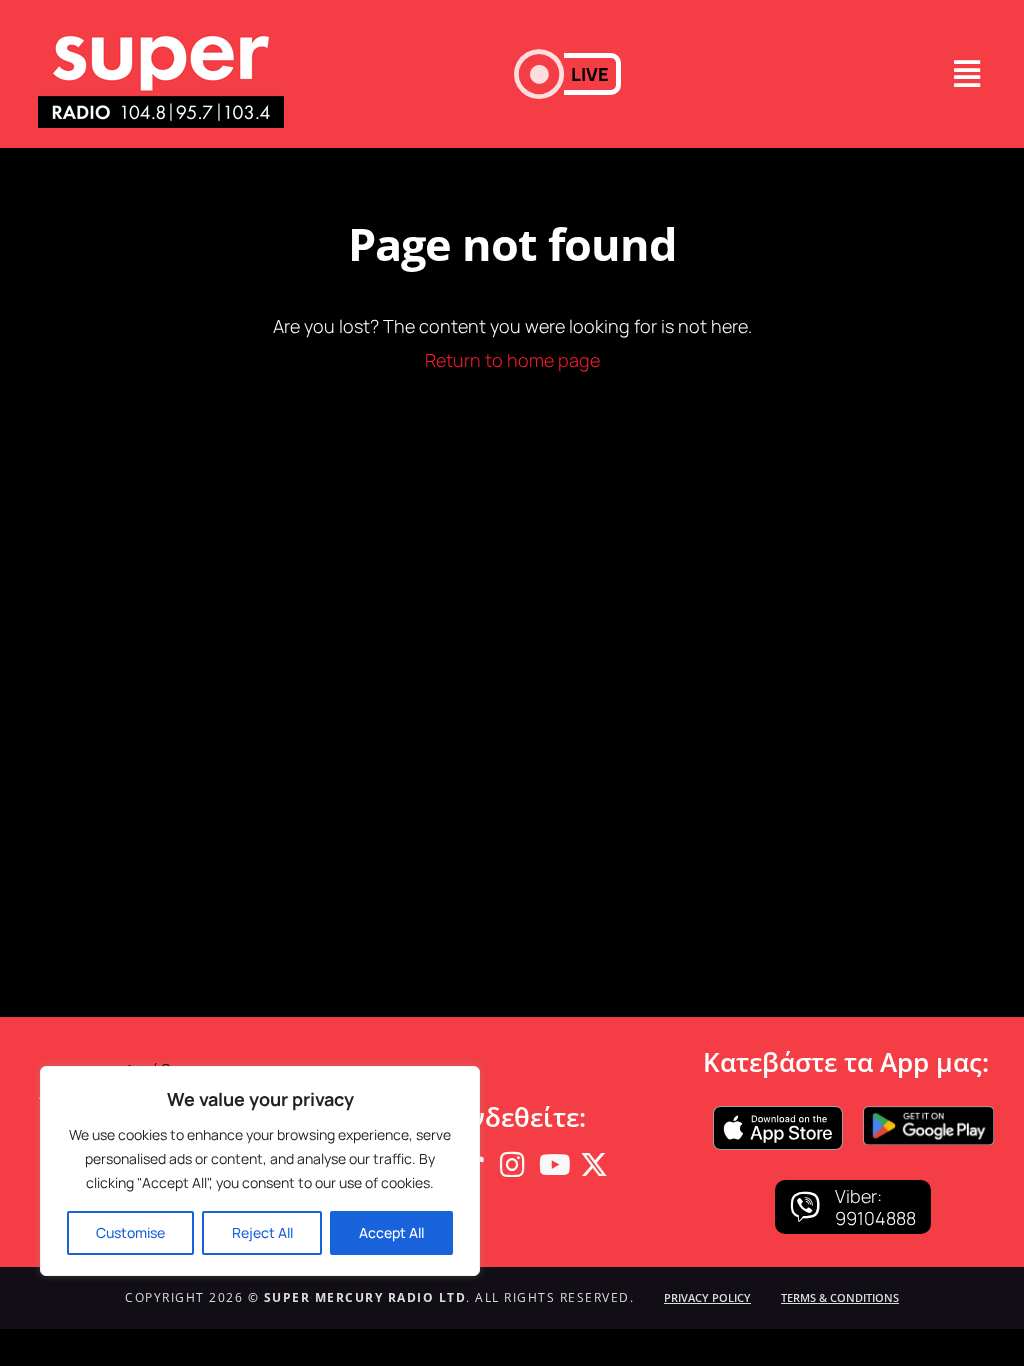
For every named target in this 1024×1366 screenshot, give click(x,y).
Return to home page (512, 360)
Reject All (262, 1232)
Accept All (391, 1232)
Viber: (858, 1196)
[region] (260, 1171)
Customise (130, 1232)
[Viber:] (805, 1207)
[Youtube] (553, 1165)
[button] (567, 74)
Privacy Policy (707, 1297)
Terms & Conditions (840, 1297)
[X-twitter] (594, 1165)
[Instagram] (512, 1165)
